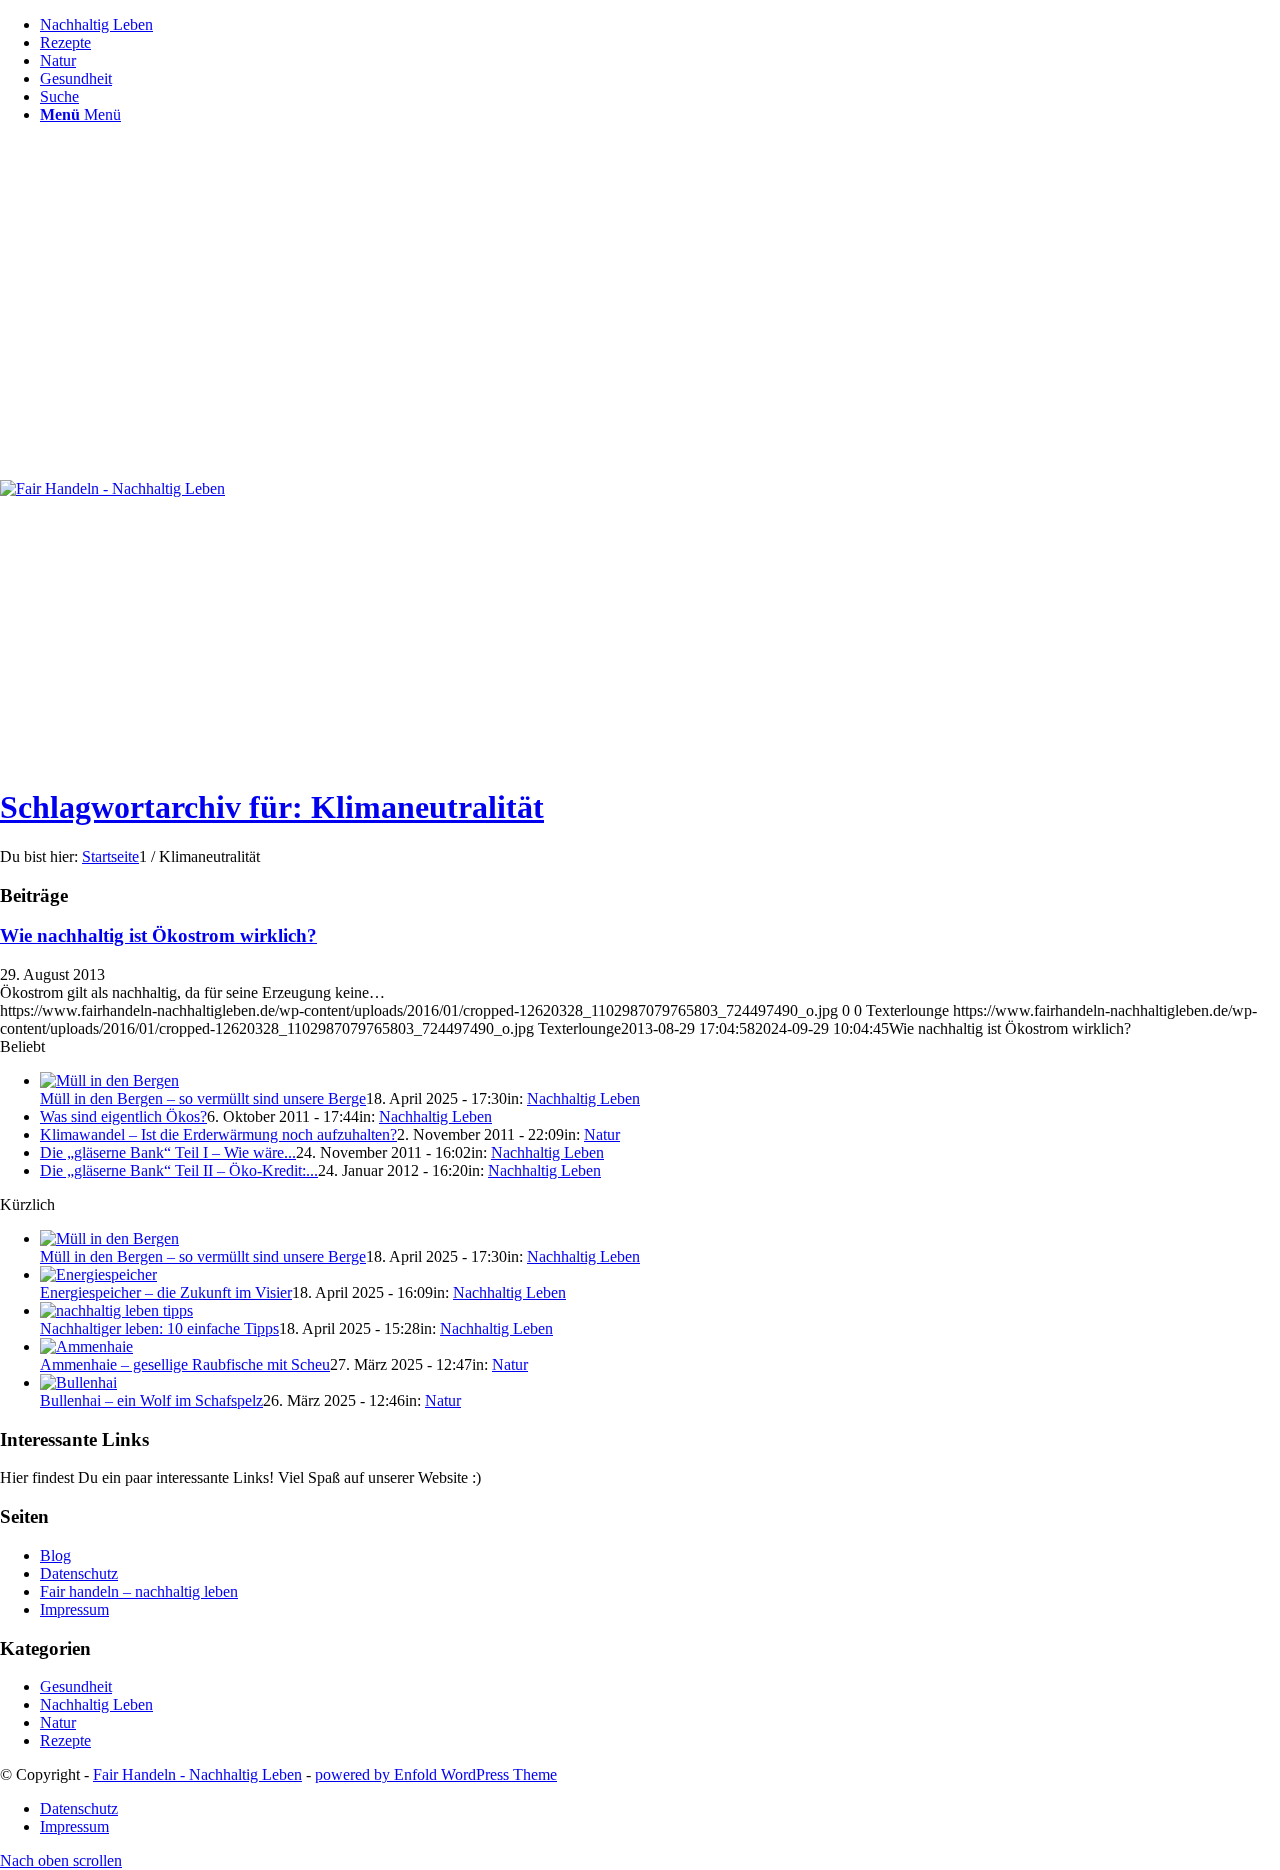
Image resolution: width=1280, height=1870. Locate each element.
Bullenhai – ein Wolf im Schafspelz (151, 1400)
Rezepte (65, 1740)
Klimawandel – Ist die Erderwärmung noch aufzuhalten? (218, 1134)
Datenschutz (79, 1573)
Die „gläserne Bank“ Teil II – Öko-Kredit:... (179, 1170)
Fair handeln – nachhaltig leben (139, 1591)
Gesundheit (76, 1686)
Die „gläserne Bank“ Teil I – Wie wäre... (168, 1152)
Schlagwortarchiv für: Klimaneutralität (272, 807)
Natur (602, 1134)
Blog (55, 1555)
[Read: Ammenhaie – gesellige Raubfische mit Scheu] (86, 1346)
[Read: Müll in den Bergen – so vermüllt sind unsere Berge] (109, 1080)
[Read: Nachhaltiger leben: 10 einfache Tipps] (116, 1310)
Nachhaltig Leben (583, 1098)
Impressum (74, 1609)
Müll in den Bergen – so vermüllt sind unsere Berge (203, 1098)
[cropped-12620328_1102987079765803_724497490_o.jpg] (112, 488)
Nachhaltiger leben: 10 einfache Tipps (159, 1328)
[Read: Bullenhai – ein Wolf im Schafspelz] (78, 1382)
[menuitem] (660, 25)
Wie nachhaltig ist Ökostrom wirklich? (158, 935)
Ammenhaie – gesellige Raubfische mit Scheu (185, 1364)
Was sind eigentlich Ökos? (123, 1116)
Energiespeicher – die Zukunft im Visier (166, 1292)
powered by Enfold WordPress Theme (436, 1774)
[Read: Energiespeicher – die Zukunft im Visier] (98, 1274)
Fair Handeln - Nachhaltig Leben (197, 1774)
